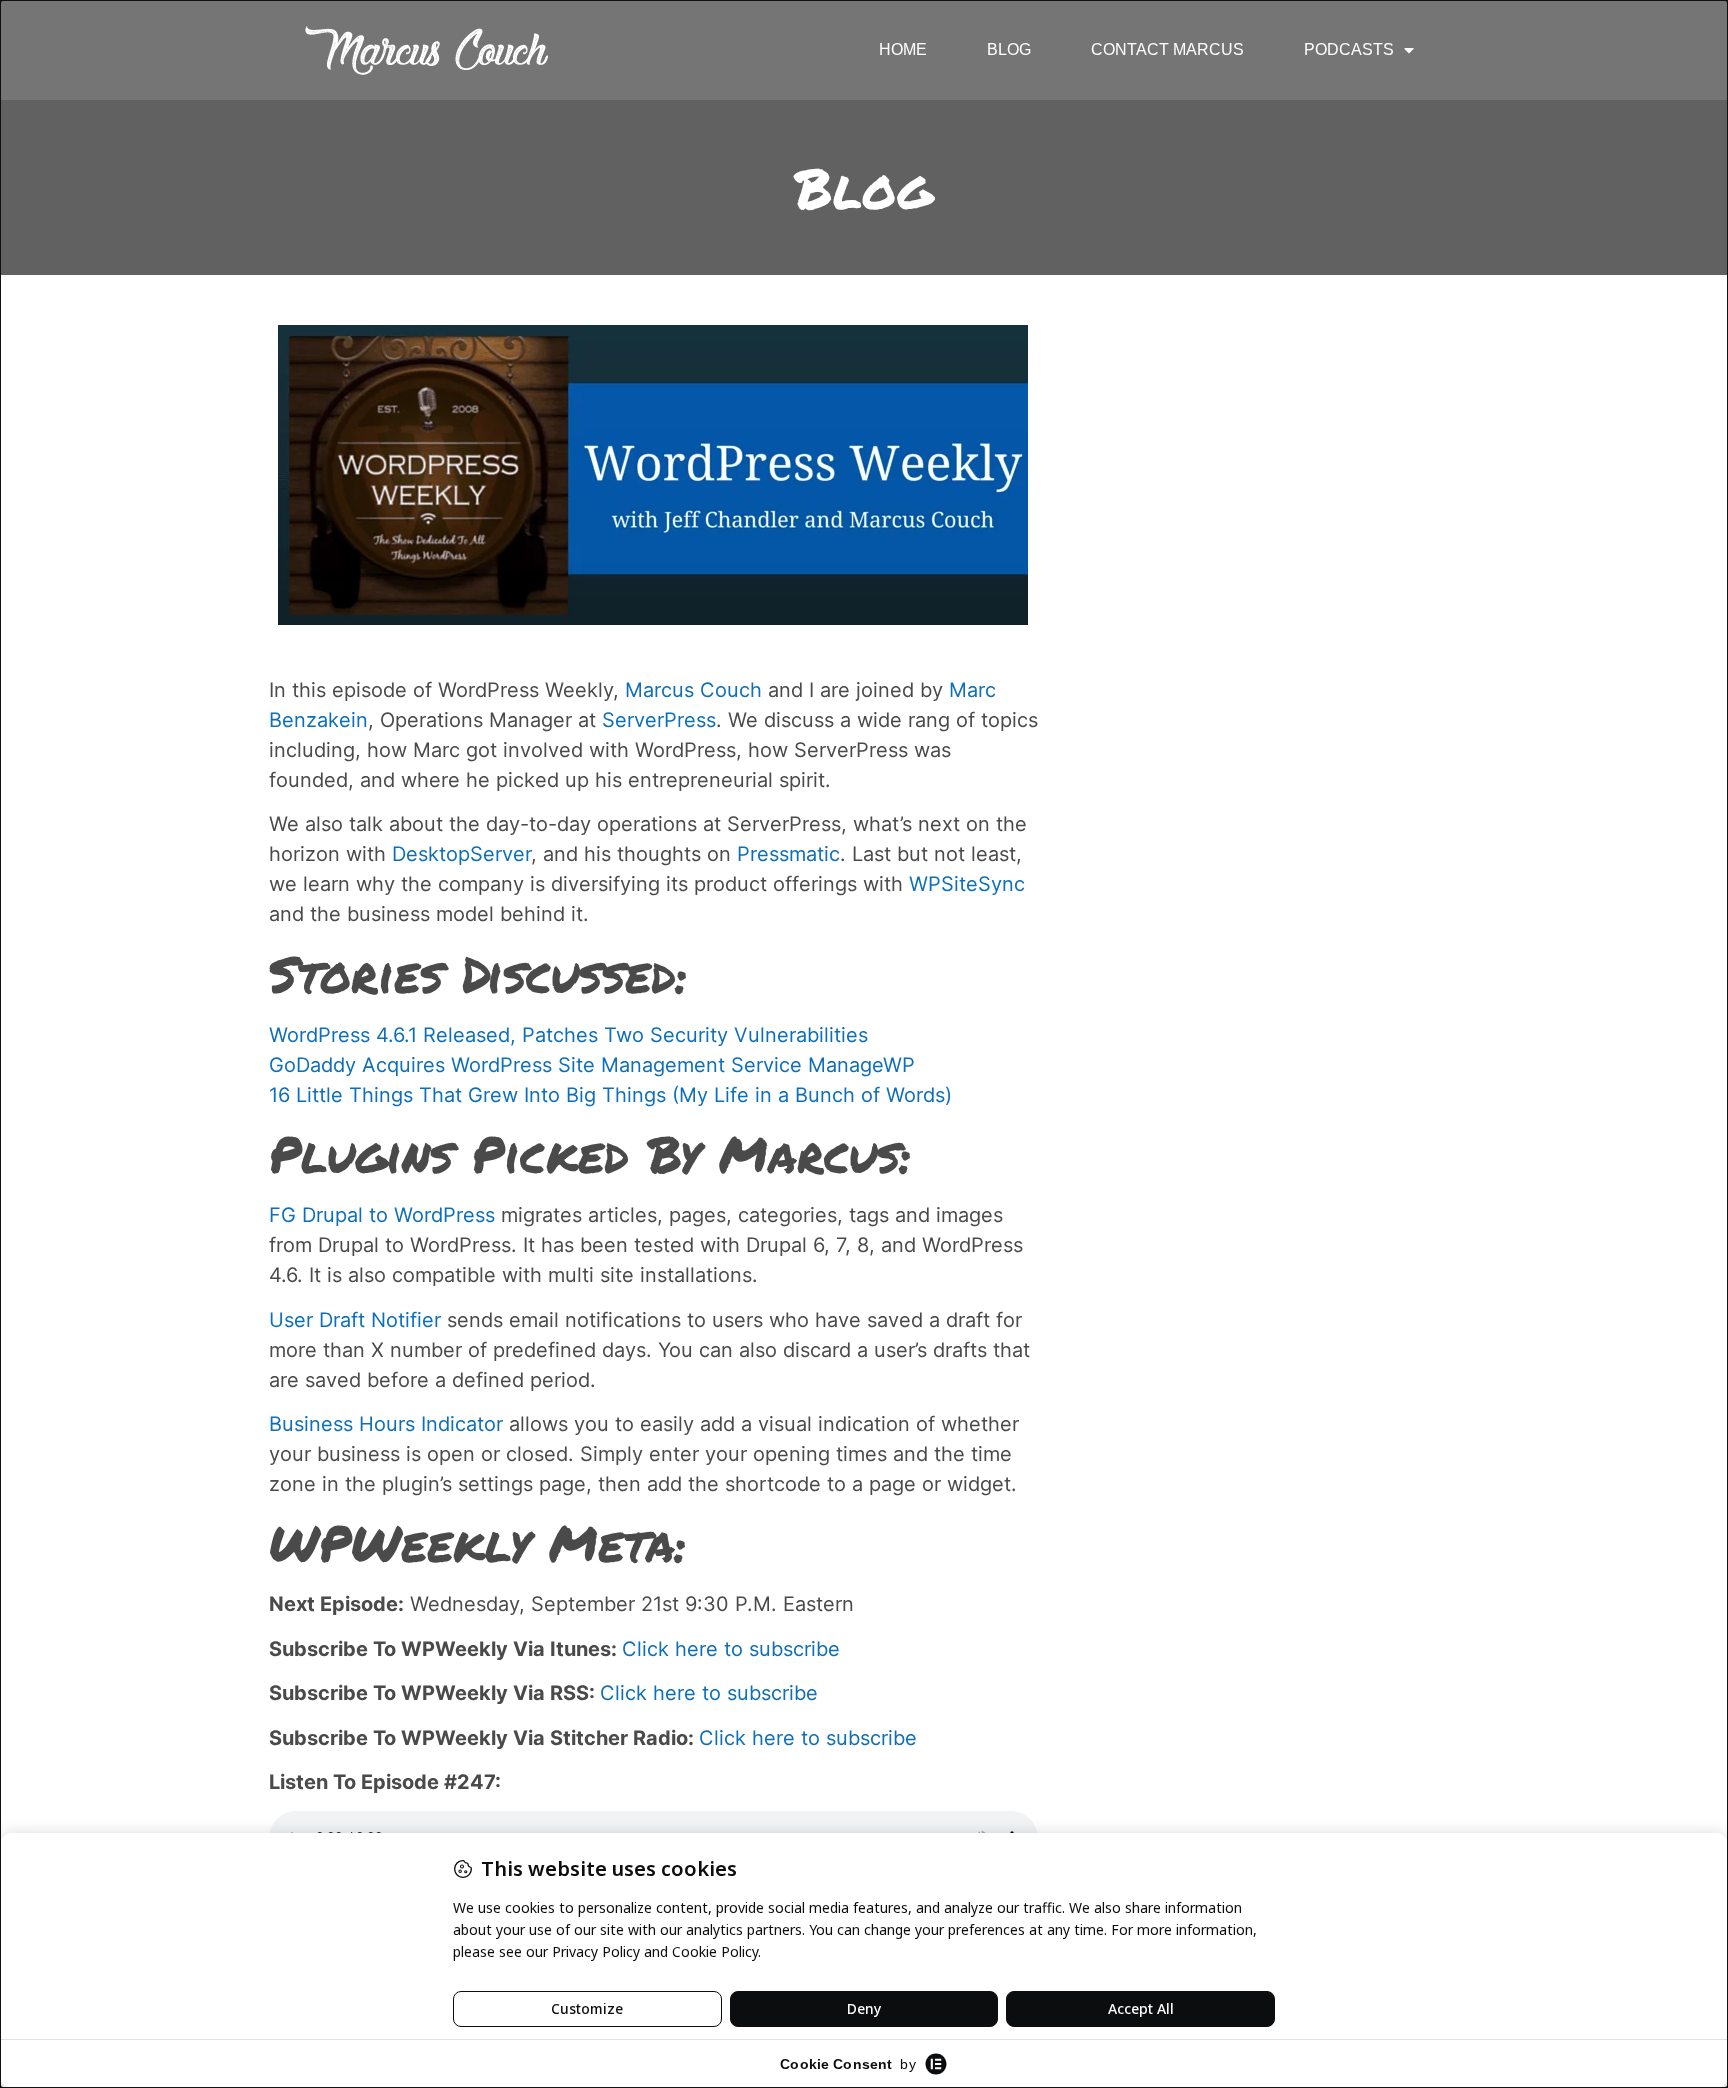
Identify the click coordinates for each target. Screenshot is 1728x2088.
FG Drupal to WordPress (382, 1215)
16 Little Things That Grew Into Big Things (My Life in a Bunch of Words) (610, 1095)
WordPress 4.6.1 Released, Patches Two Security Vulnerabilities (568, 1035)
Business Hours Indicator (386, 1424)
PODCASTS (1349, 49)
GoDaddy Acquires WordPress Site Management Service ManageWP (592, 1065)
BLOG (1009, 49)
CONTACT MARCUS (1167, 49)
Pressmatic (788, 854)
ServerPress (659, 720)
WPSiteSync (967, 884)
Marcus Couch (693, 690)
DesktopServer (461, 854)
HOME (903, 49)
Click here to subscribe (731, 1649)
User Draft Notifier (355, 1320)
